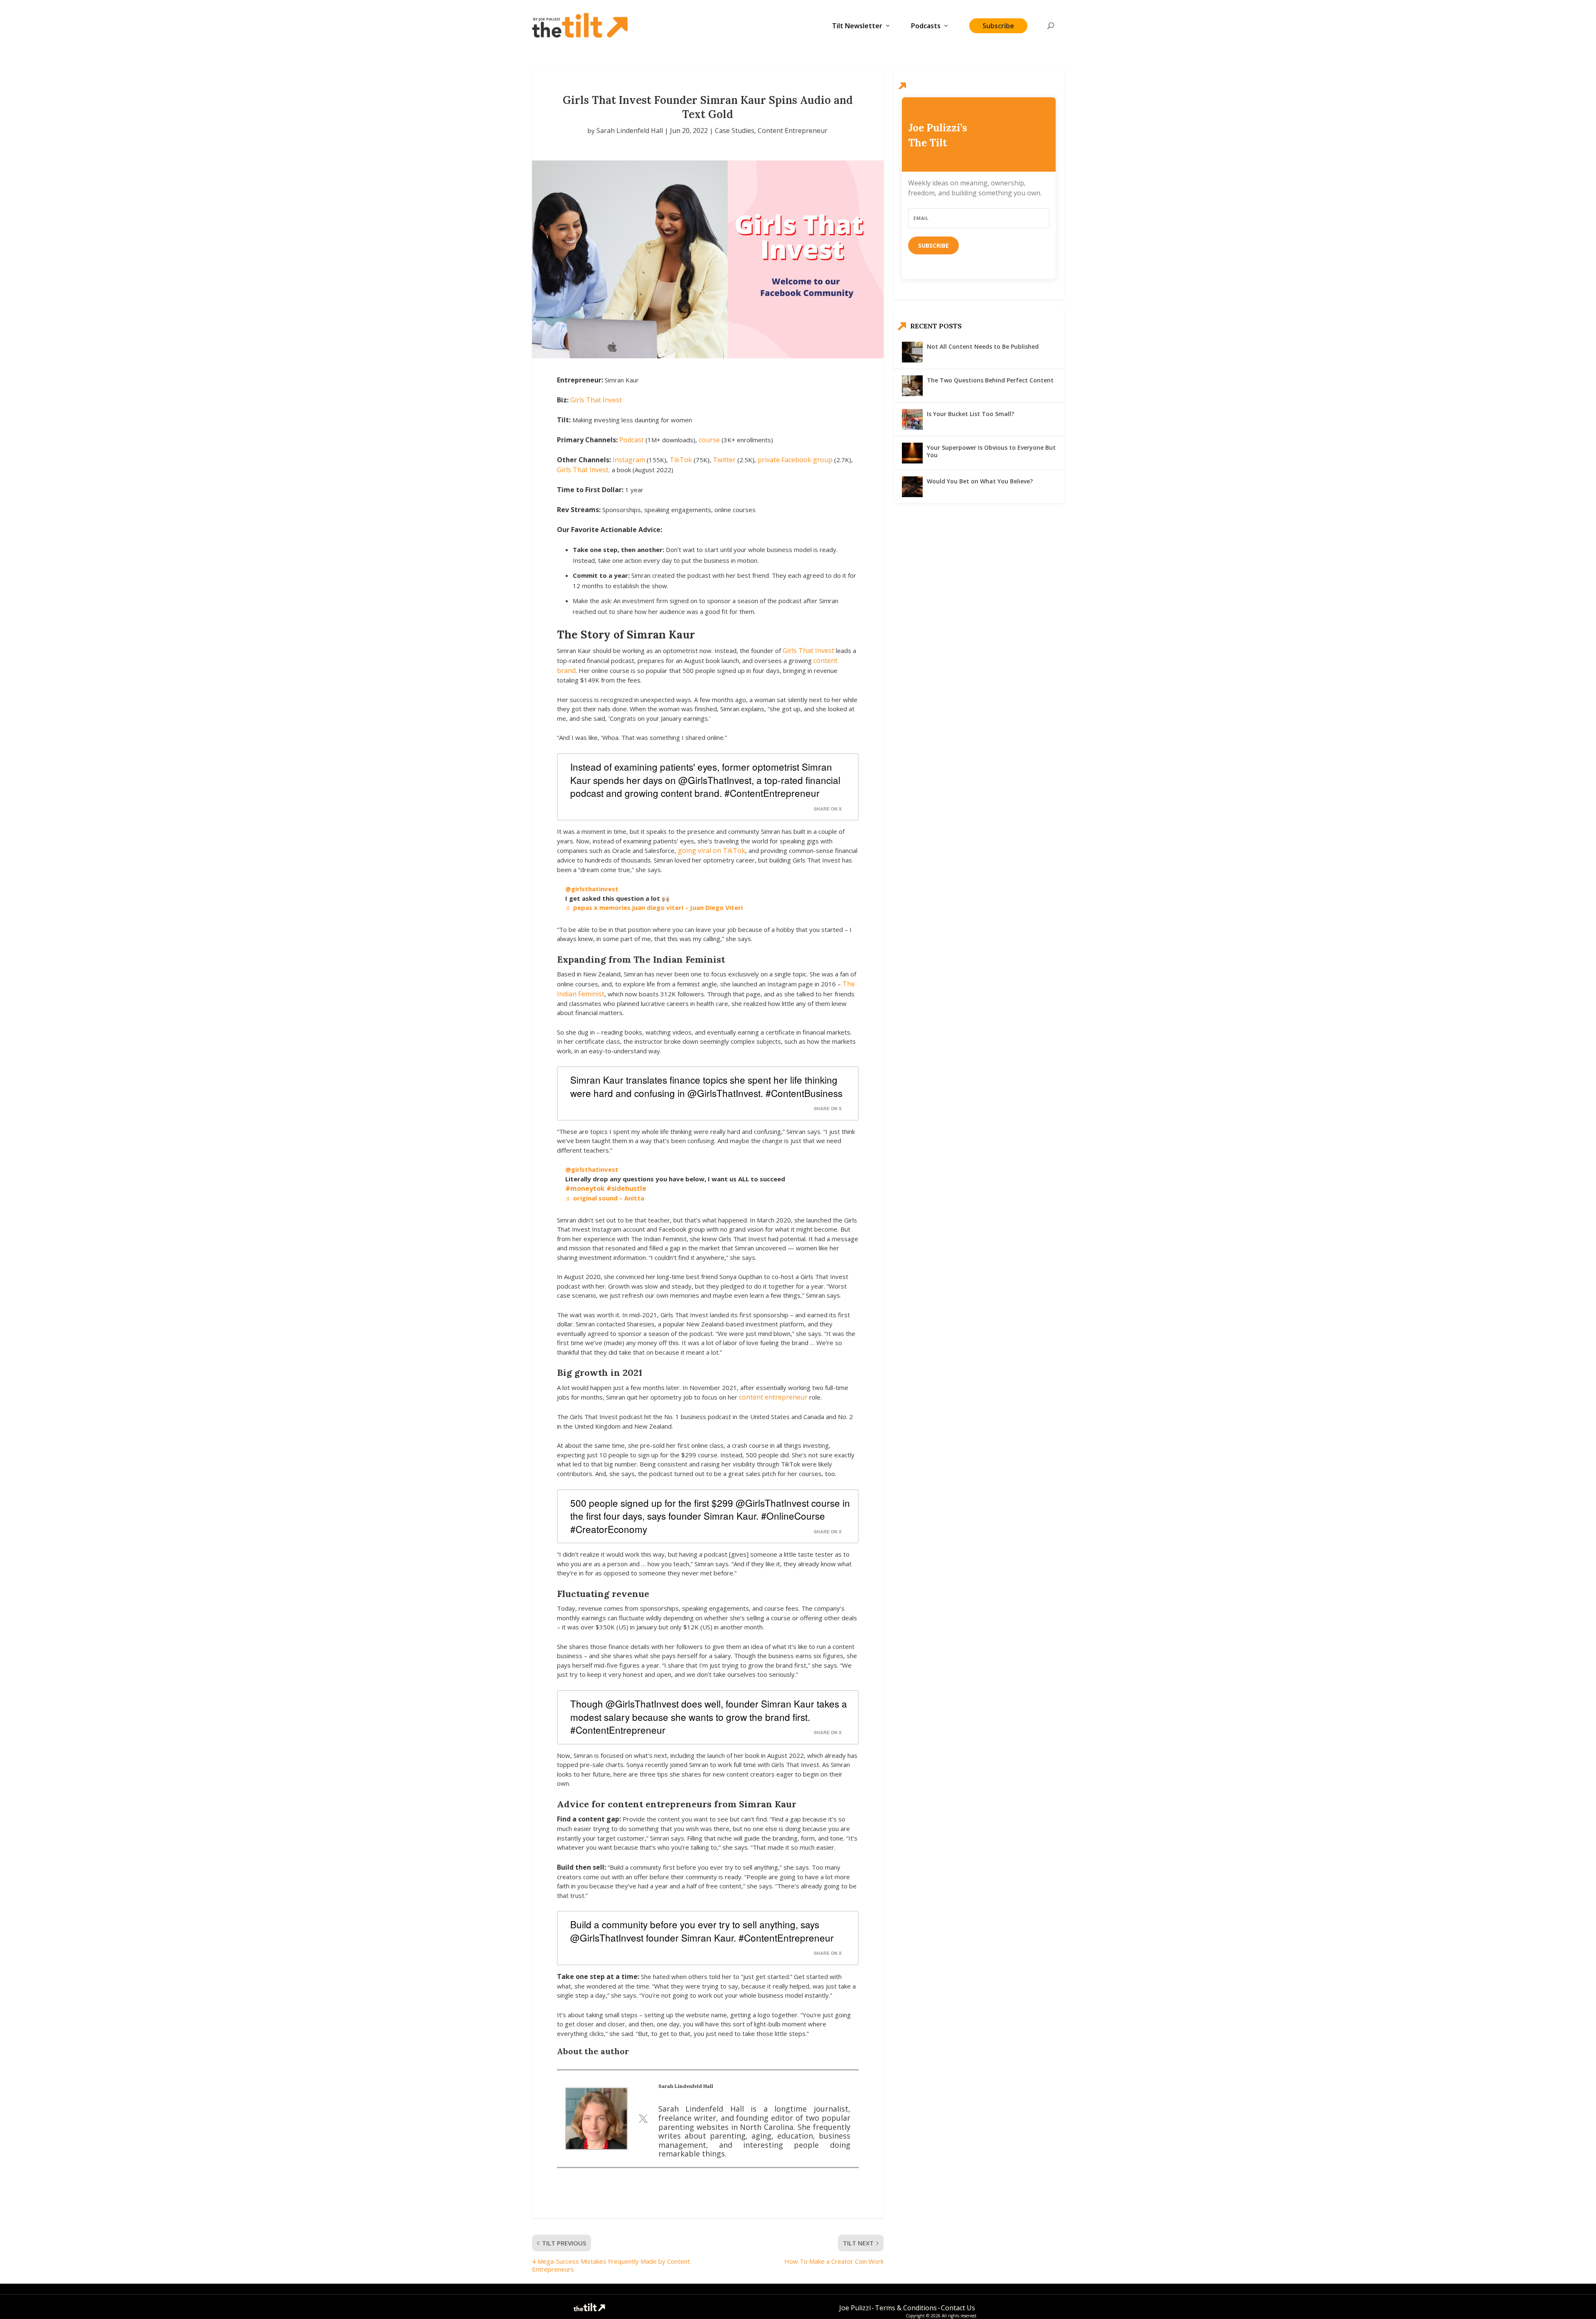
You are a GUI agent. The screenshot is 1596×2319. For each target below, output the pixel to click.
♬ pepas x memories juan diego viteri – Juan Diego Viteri (654, 907)
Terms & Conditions (906, 2308)
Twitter (724, 460)
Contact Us (958, 2308)
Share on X (828, 809)
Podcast (632, 440)
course (709, 440)
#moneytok (585, 1188)
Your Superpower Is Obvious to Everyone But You (991, 451)
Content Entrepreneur (793, 131)
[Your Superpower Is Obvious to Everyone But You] (912, 453)
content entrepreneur (773, 1397)
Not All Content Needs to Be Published (983, 346)
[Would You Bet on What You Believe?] (912, 487)
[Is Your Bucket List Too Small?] (912, 419)
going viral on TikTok (712, 850)
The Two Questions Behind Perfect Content (990, 380)
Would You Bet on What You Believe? (980, 481)
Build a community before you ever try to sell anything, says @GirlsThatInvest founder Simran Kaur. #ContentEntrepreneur (702, 1931)
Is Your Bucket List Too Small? (970, 414)
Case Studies (735, 131)
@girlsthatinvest (592, 889)
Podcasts (926, 26)
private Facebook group (795, 460)
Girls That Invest (596, 400)
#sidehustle (626, 1188)
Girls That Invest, (584, 470)
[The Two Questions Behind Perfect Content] (912, 386)
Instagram (629, 460)
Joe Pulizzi (855, 2308)
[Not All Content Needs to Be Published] (912, 352)
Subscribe (998, 26)
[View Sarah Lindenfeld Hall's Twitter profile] (643, 2119)
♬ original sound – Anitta (605, 1198)
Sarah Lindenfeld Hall (630, 131)
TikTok (681, 460)
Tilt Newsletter (857, 26)
